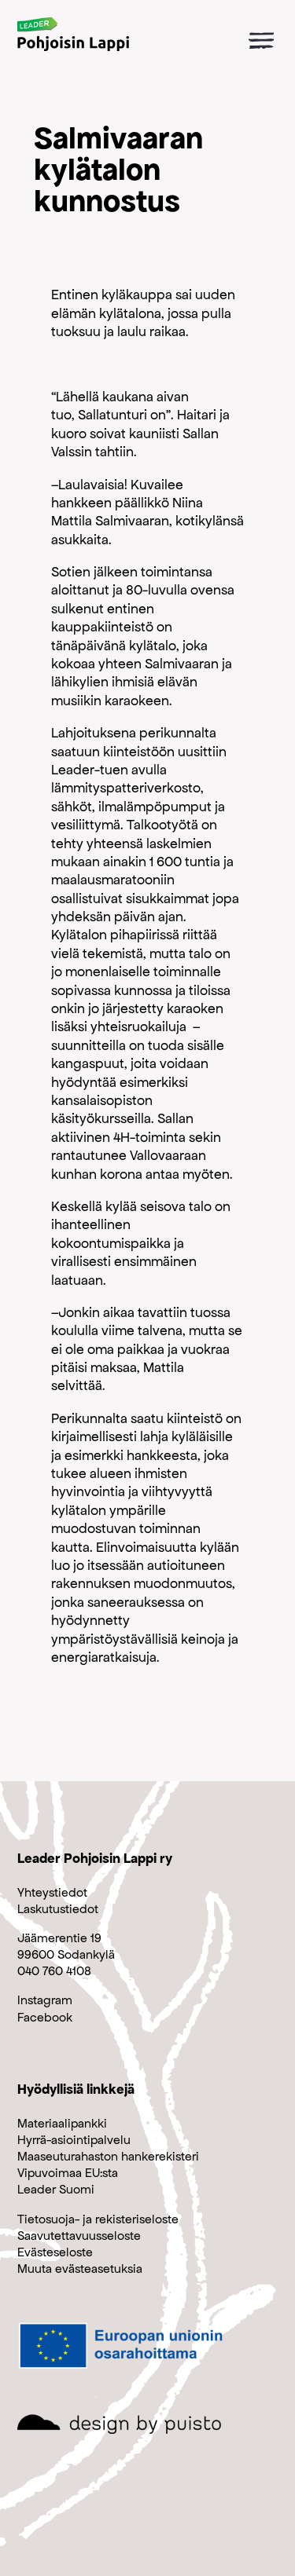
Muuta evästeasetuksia (80, 2269)
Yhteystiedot (52, 1892)
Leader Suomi (56, 2189)
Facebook (45, 2017)
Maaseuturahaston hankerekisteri (108, 2156)
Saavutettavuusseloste (79, 2236)
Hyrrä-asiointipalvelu (74, 2140)
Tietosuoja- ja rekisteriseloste (98, 2219)
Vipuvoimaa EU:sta (68, 2173)
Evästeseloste (55, 2252)
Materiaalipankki (62, 2123)
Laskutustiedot (58, 1909)
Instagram (45, 2000)
